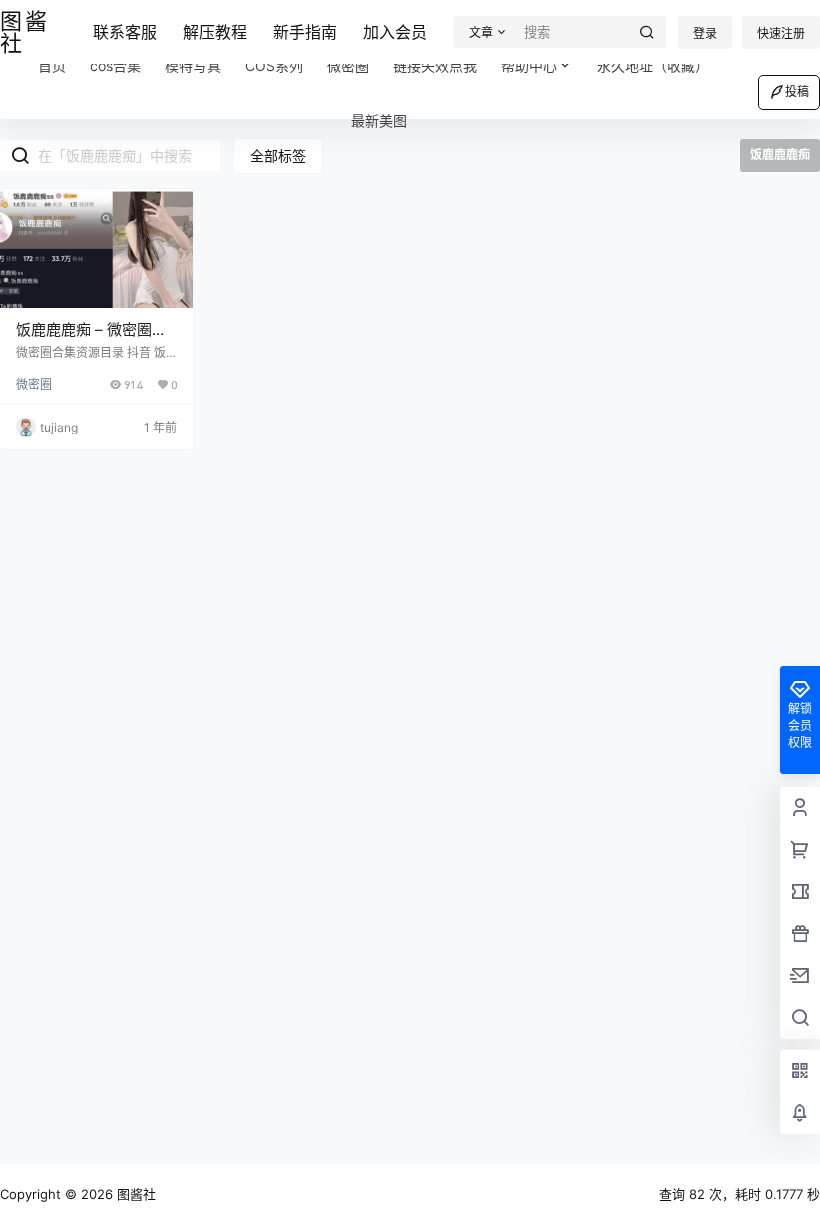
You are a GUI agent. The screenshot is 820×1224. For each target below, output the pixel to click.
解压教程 (215, 32)
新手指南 (305, 32)
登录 (705, 33)
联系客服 (125, 32)
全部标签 (278, 155)
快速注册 (781, 33)
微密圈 (34, 384)
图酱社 (134, 1194)
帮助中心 (529, 65)
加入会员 (395, 32)
